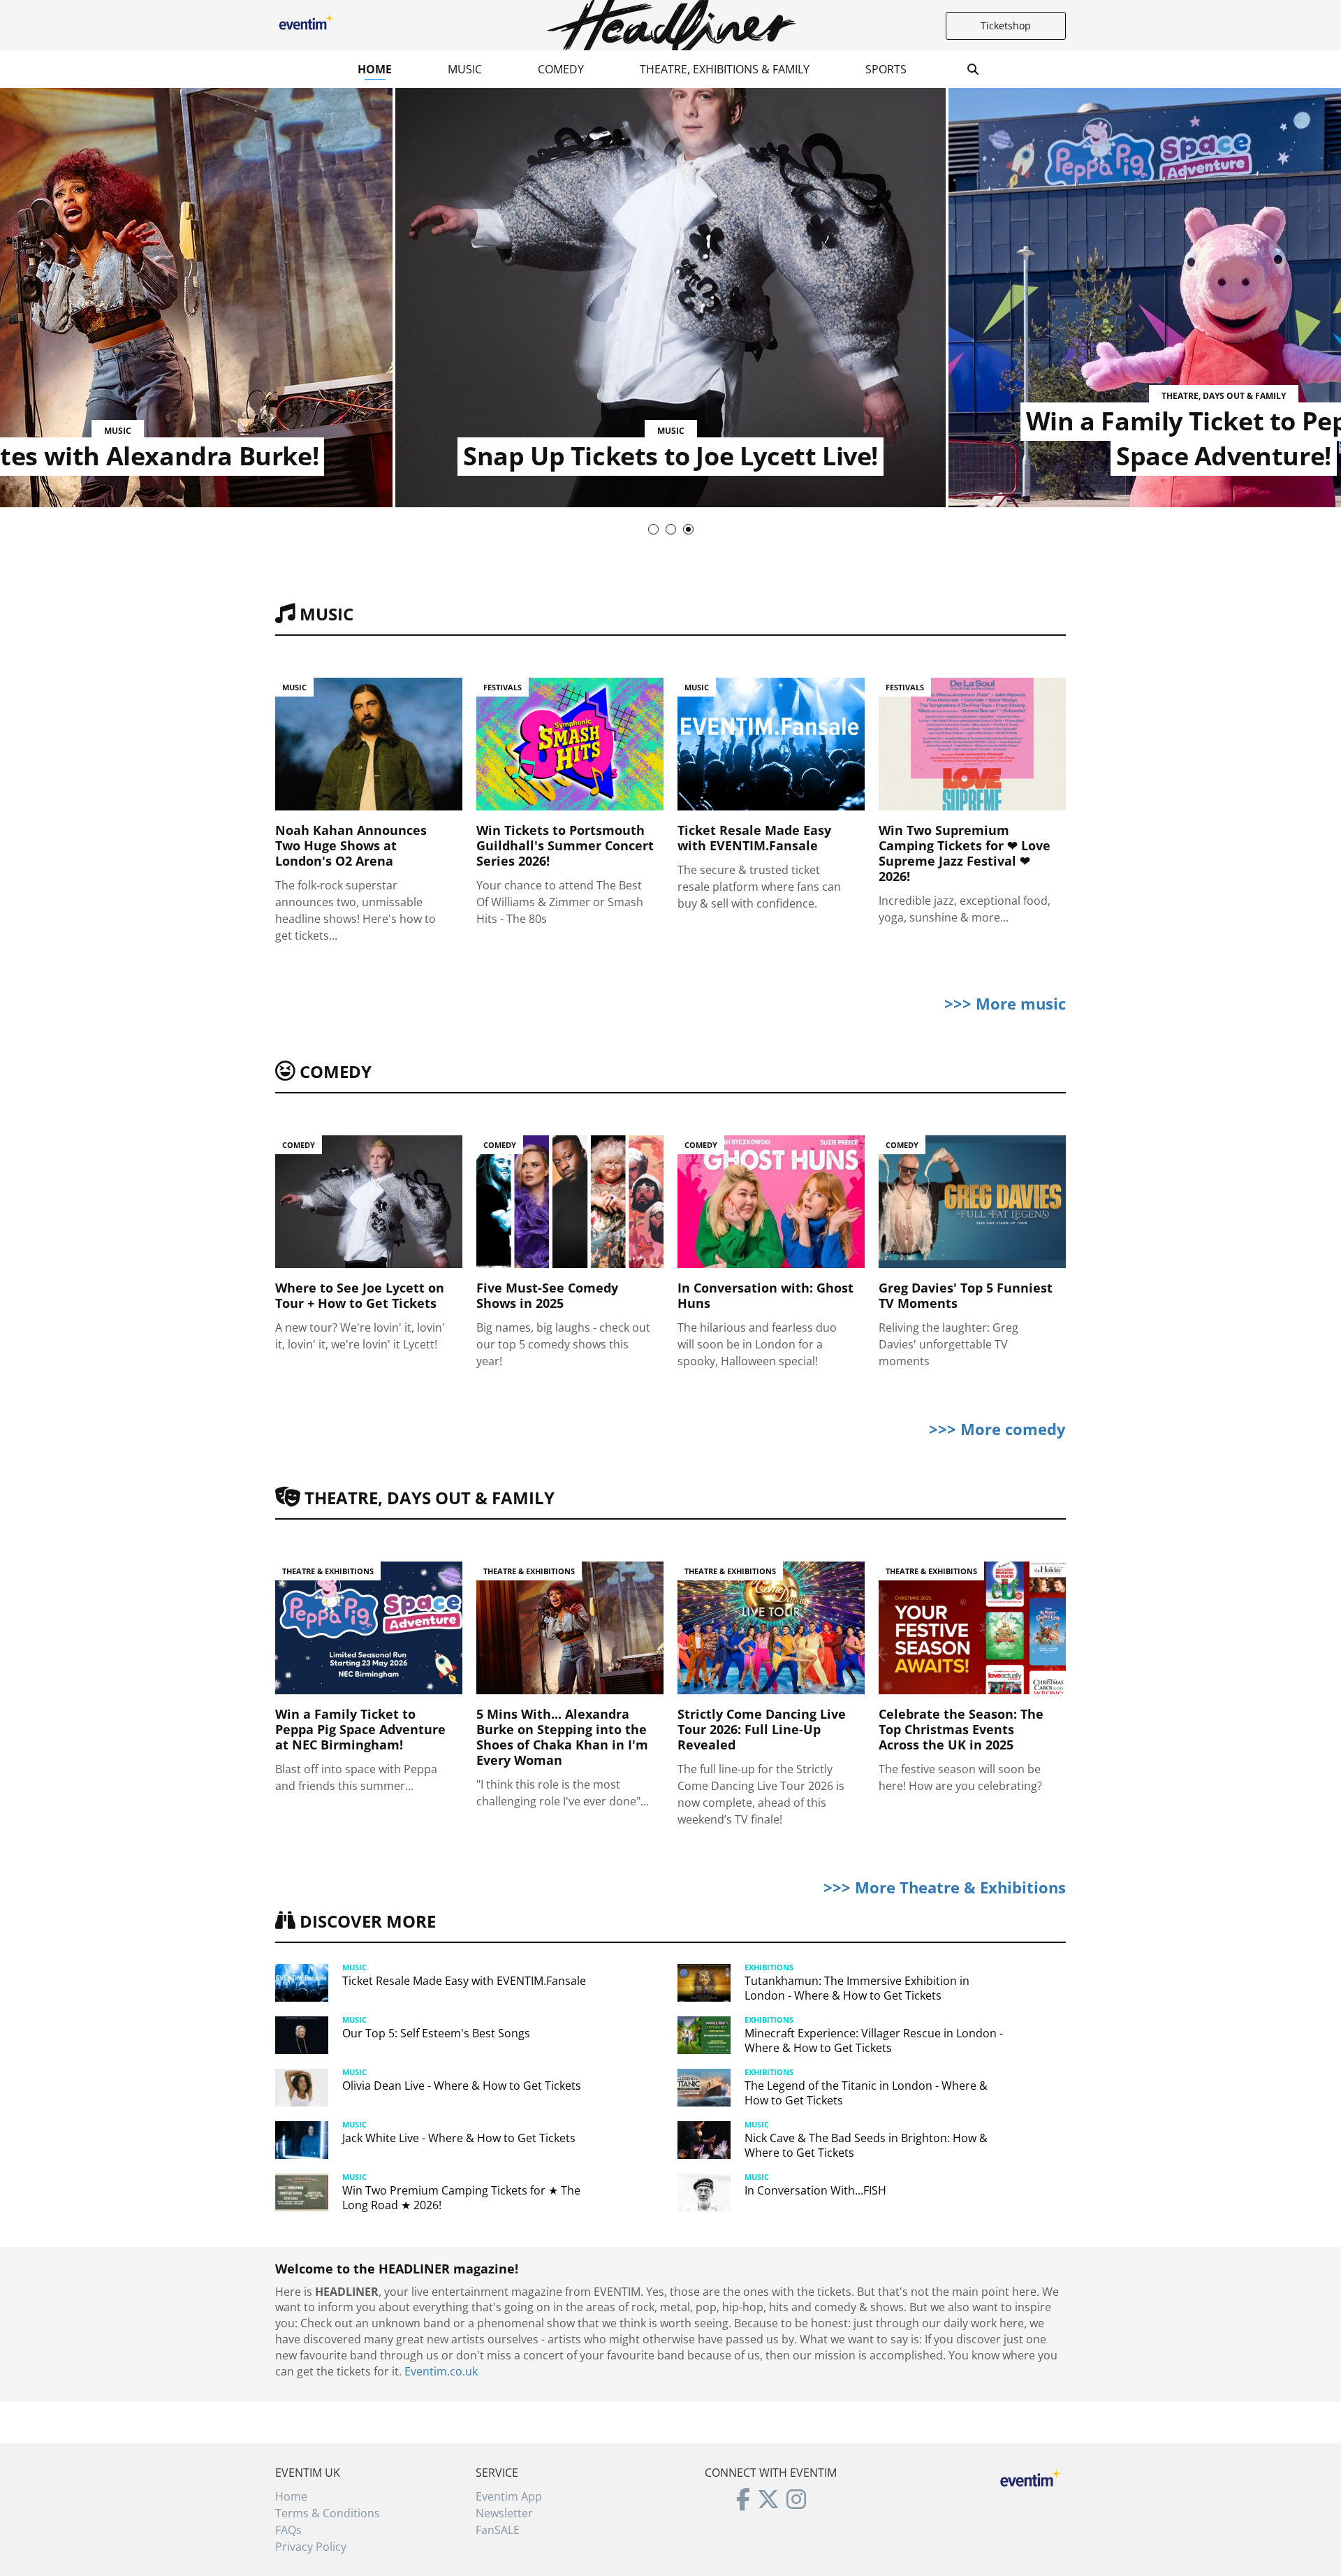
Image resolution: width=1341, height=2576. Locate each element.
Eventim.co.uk (441, 2371)
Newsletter (504, 2513)
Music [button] (465, 69)
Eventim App (509, 2496)
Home (375, 69)
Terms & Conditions (328, 2513)
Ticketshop (1006, 26)
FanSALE (498, 2530)
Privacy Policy (311, 2547)
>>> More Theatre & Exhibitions (945, 1887)
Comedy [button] (561, 69)
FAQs (288, 2530)
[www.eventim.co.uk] (1031, 2476)
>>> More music (1005, 1003)
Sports (886, 69)
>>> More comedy (997, 1429)
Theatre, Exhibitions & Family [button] (725, 69)
